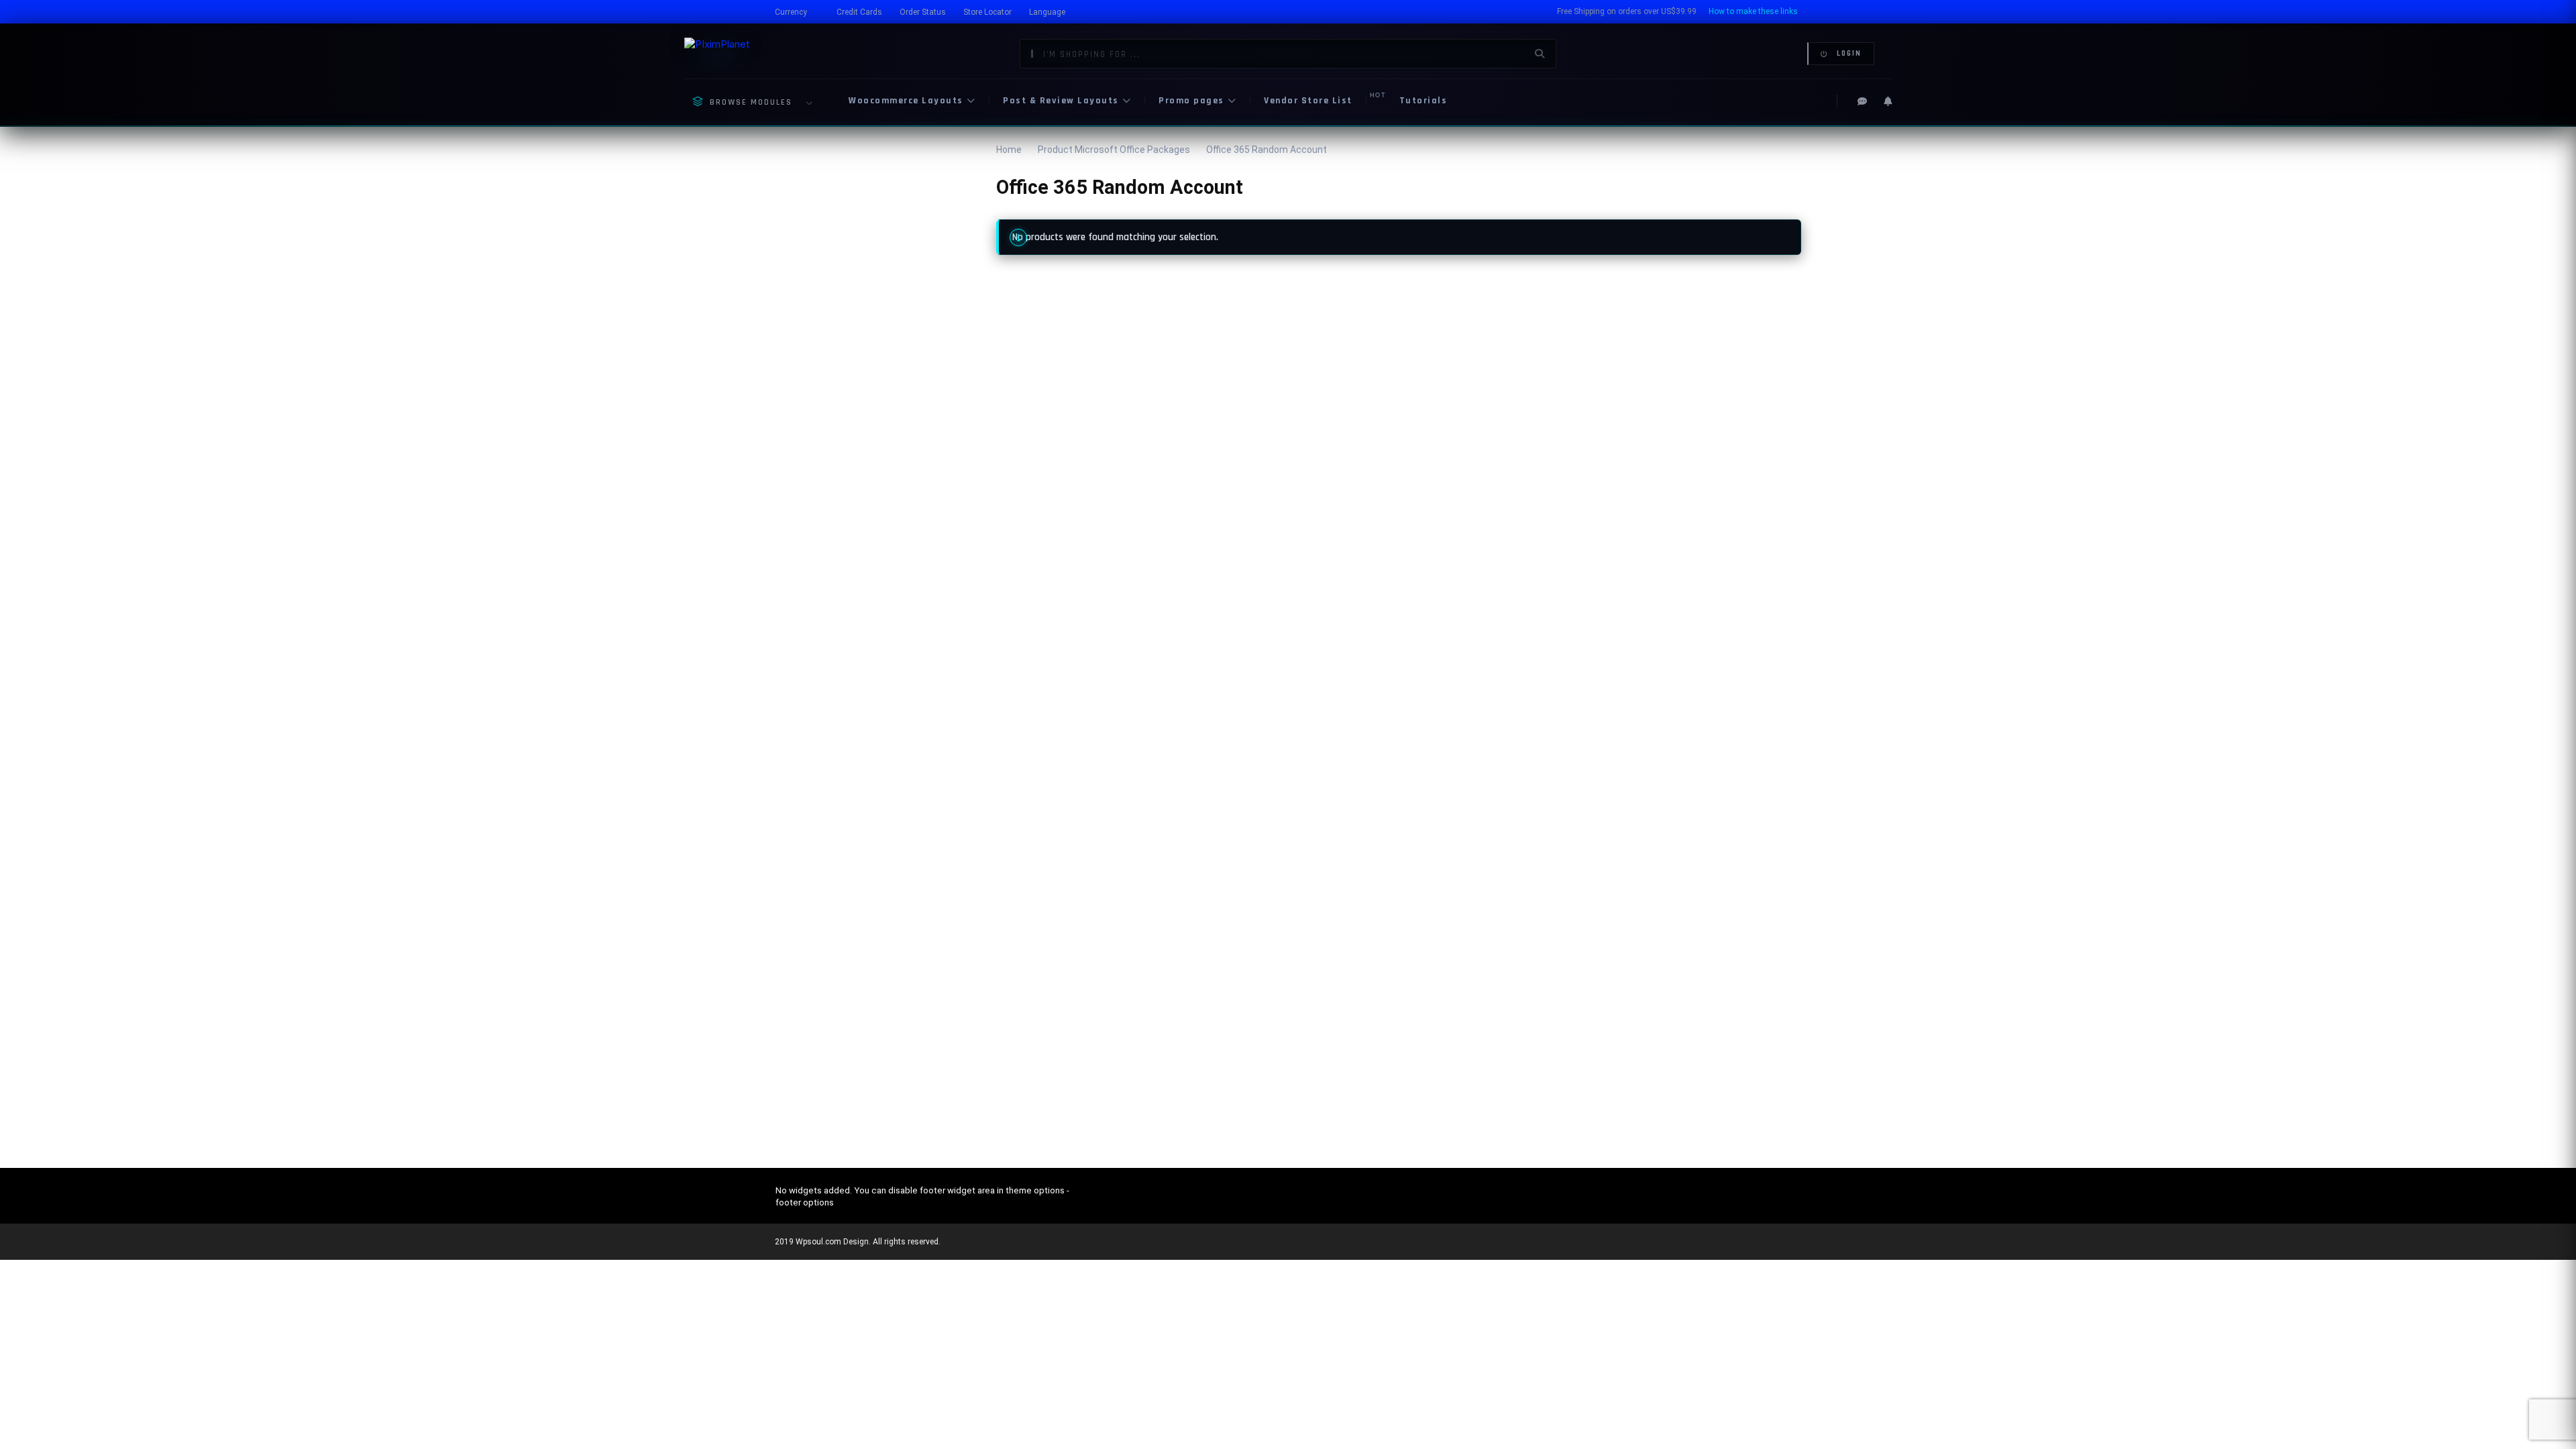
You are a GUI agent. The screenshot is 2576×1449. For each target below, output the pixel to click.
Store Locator (987, 12)
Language (1047, 12)
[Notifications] (1888, 101)
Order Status (923, 12)
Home (1009, 150)
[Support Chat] (1862, 101)
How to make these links (1753, 11)
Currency (791, 12)
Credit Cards (859, 12)
